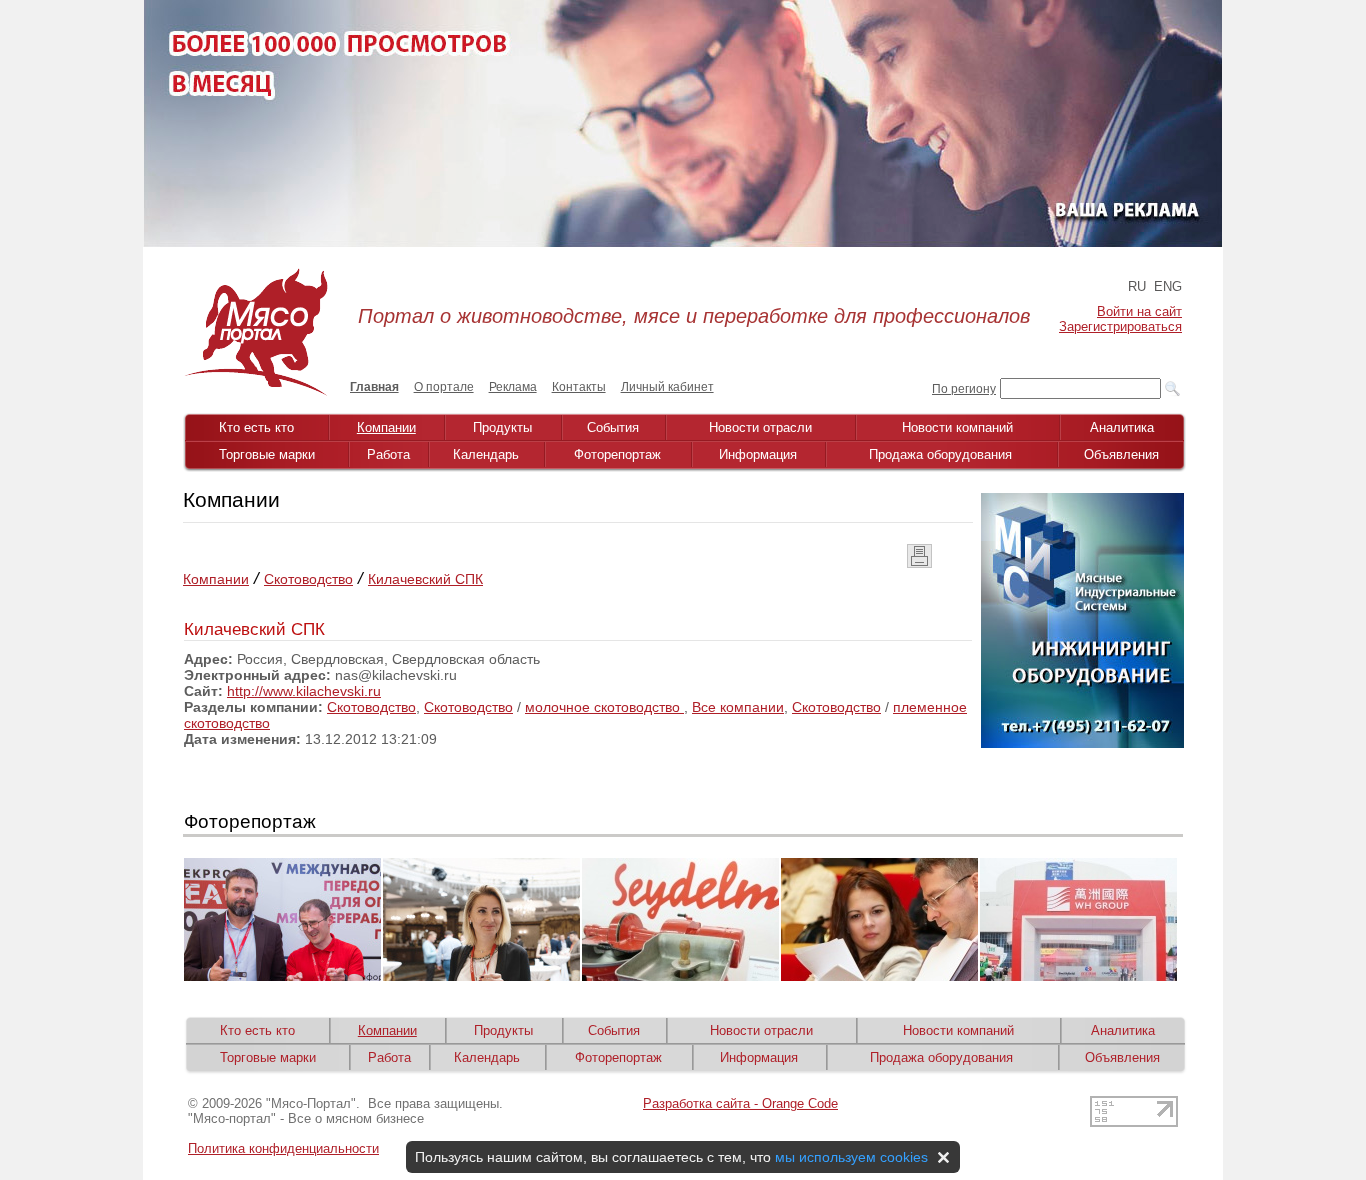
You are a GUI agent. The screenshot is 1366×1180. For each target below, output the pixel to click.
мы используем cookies (851, 1157)
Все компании (738, 707)
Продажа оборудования (940, 454)
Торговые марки (267, 454)
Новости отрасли (760, 427)
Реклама (513, 387)
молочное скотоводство (604, 707)
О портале (444, 387)
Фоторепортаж (617, 454)
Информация (758, 454)
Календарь (486, 454)
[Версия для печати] (919, 563)
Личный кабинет (667, 387)
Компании (386, 427)
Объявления (1121, 454)
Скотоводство (308, 579)
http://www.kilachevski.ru (304, 691)
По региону (964, 389)
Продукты (502, 427)
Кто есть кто (256, 427)
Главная (374, 387)
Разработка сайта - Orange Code (740, 1103)
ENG (1168, 286)
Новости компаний (957, 427)
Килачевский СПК (425, 579)
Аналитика (1122, 427)
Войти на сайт (1139, 311)
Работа (388, 454)
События (613, 427)
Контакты (579, 387)
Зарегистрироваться (1120, 326)
